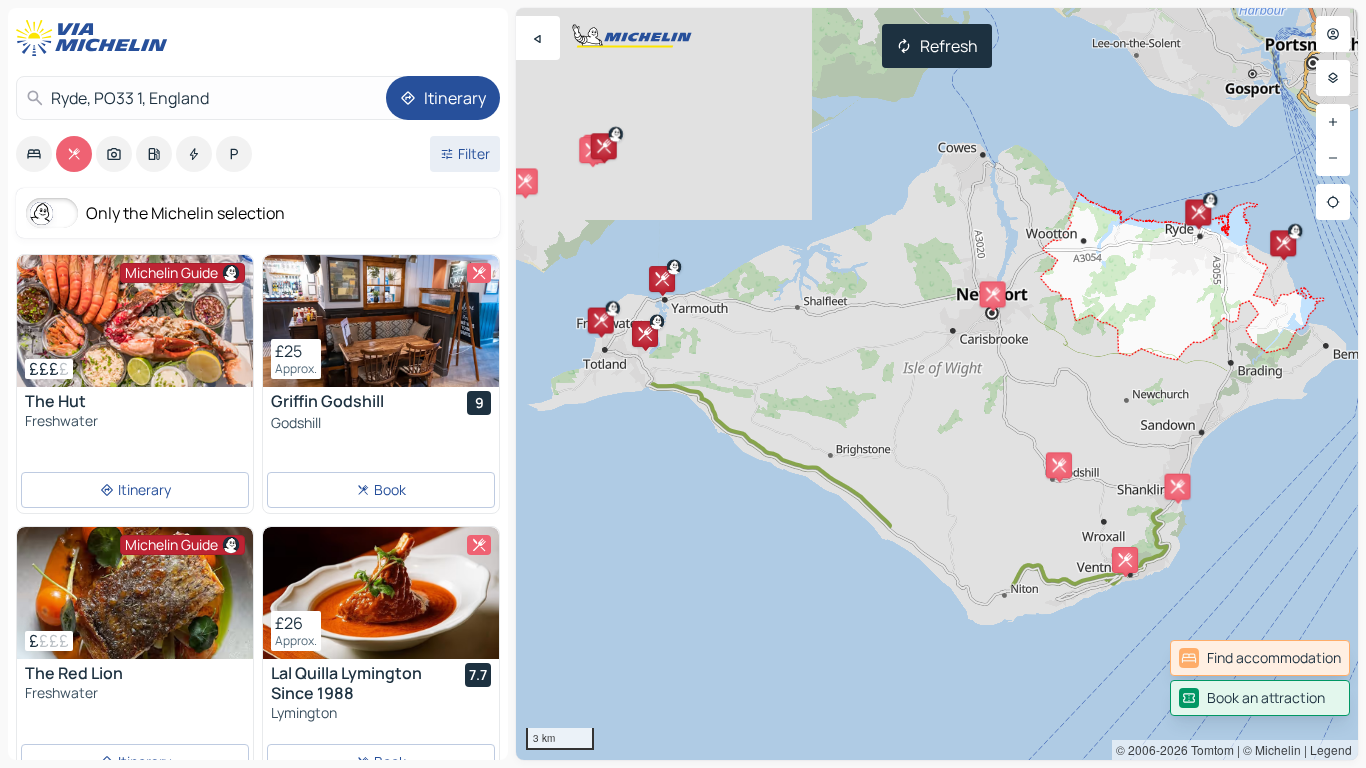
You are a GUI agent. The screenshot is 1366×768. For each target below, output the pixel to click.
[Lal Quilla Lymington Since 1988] (381, 593)
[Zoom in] (1333, 122)
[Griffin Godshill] (381, 321)
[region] (937, 384)
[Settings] (1333, 78)
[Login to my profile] (1333, 34)
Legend (1331, 749)
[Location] (1333, 202)
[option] (34, 154)
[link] (1260, 658)
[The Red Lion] (135, 593)
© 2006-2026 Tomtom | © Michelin (1208, 749)
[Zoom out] (1333, 158)
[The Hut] (135, 321)
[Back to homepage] (96, 38)
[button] (601, 321)
